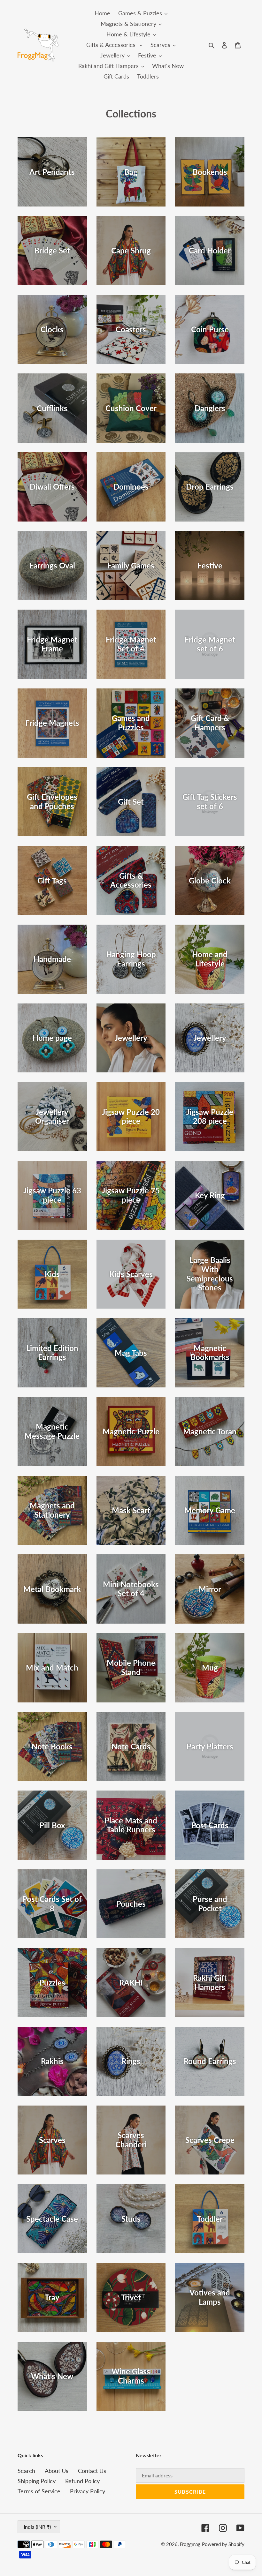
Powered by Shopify (223, 2544)
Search (26, 2471)
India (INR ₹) (37, 2527)
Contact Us (92, 2471)
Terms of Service (39, 2491)
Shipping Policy (37, 2481)
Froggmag (190, 2544)
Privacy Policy (88, 2491)
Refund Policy (82, 2481)
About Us (57, 2471)
